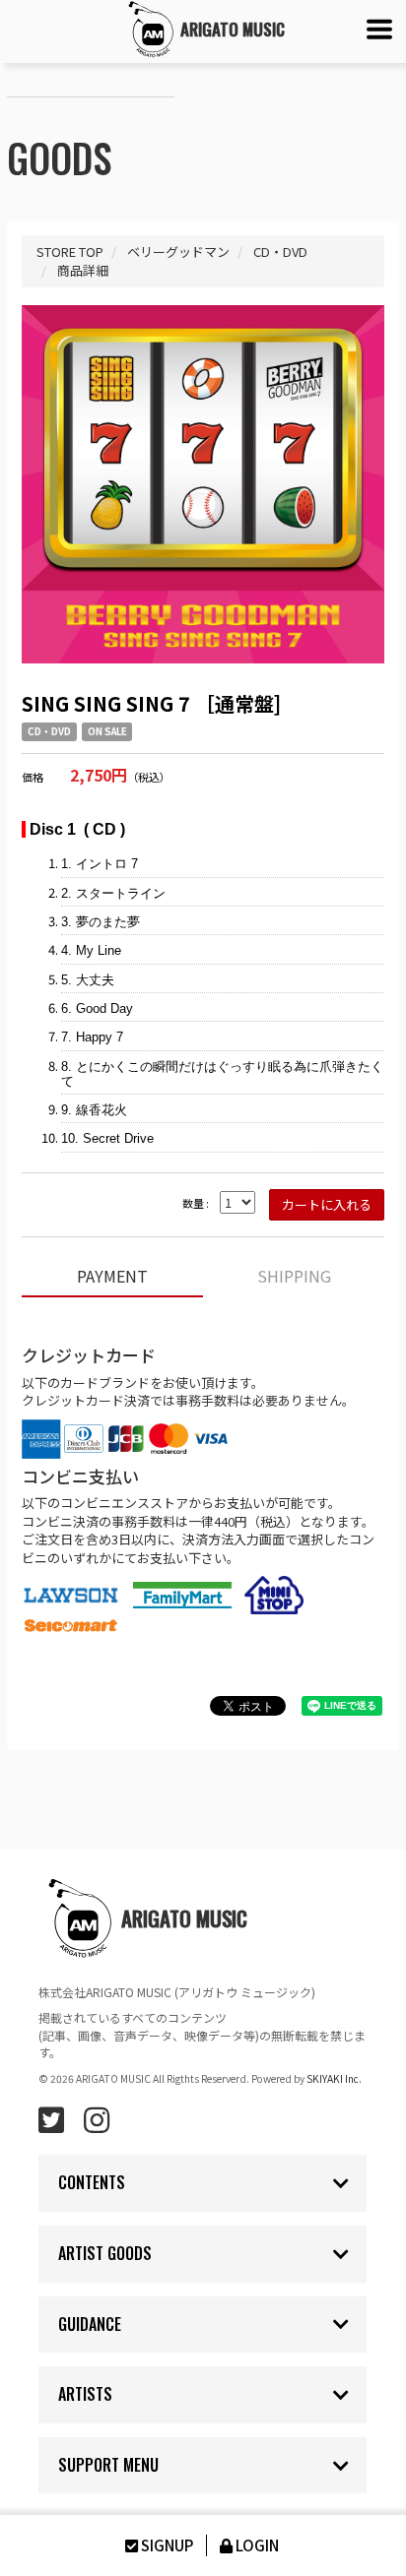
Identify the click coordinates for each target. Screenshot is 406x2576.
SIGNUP (167, 2545)
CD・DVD (49, 731)
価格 (33, 777)
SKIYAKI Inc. (334, 2078)
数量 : (196, 1203)
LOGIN (257, 2545)
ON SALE (107, 731)
